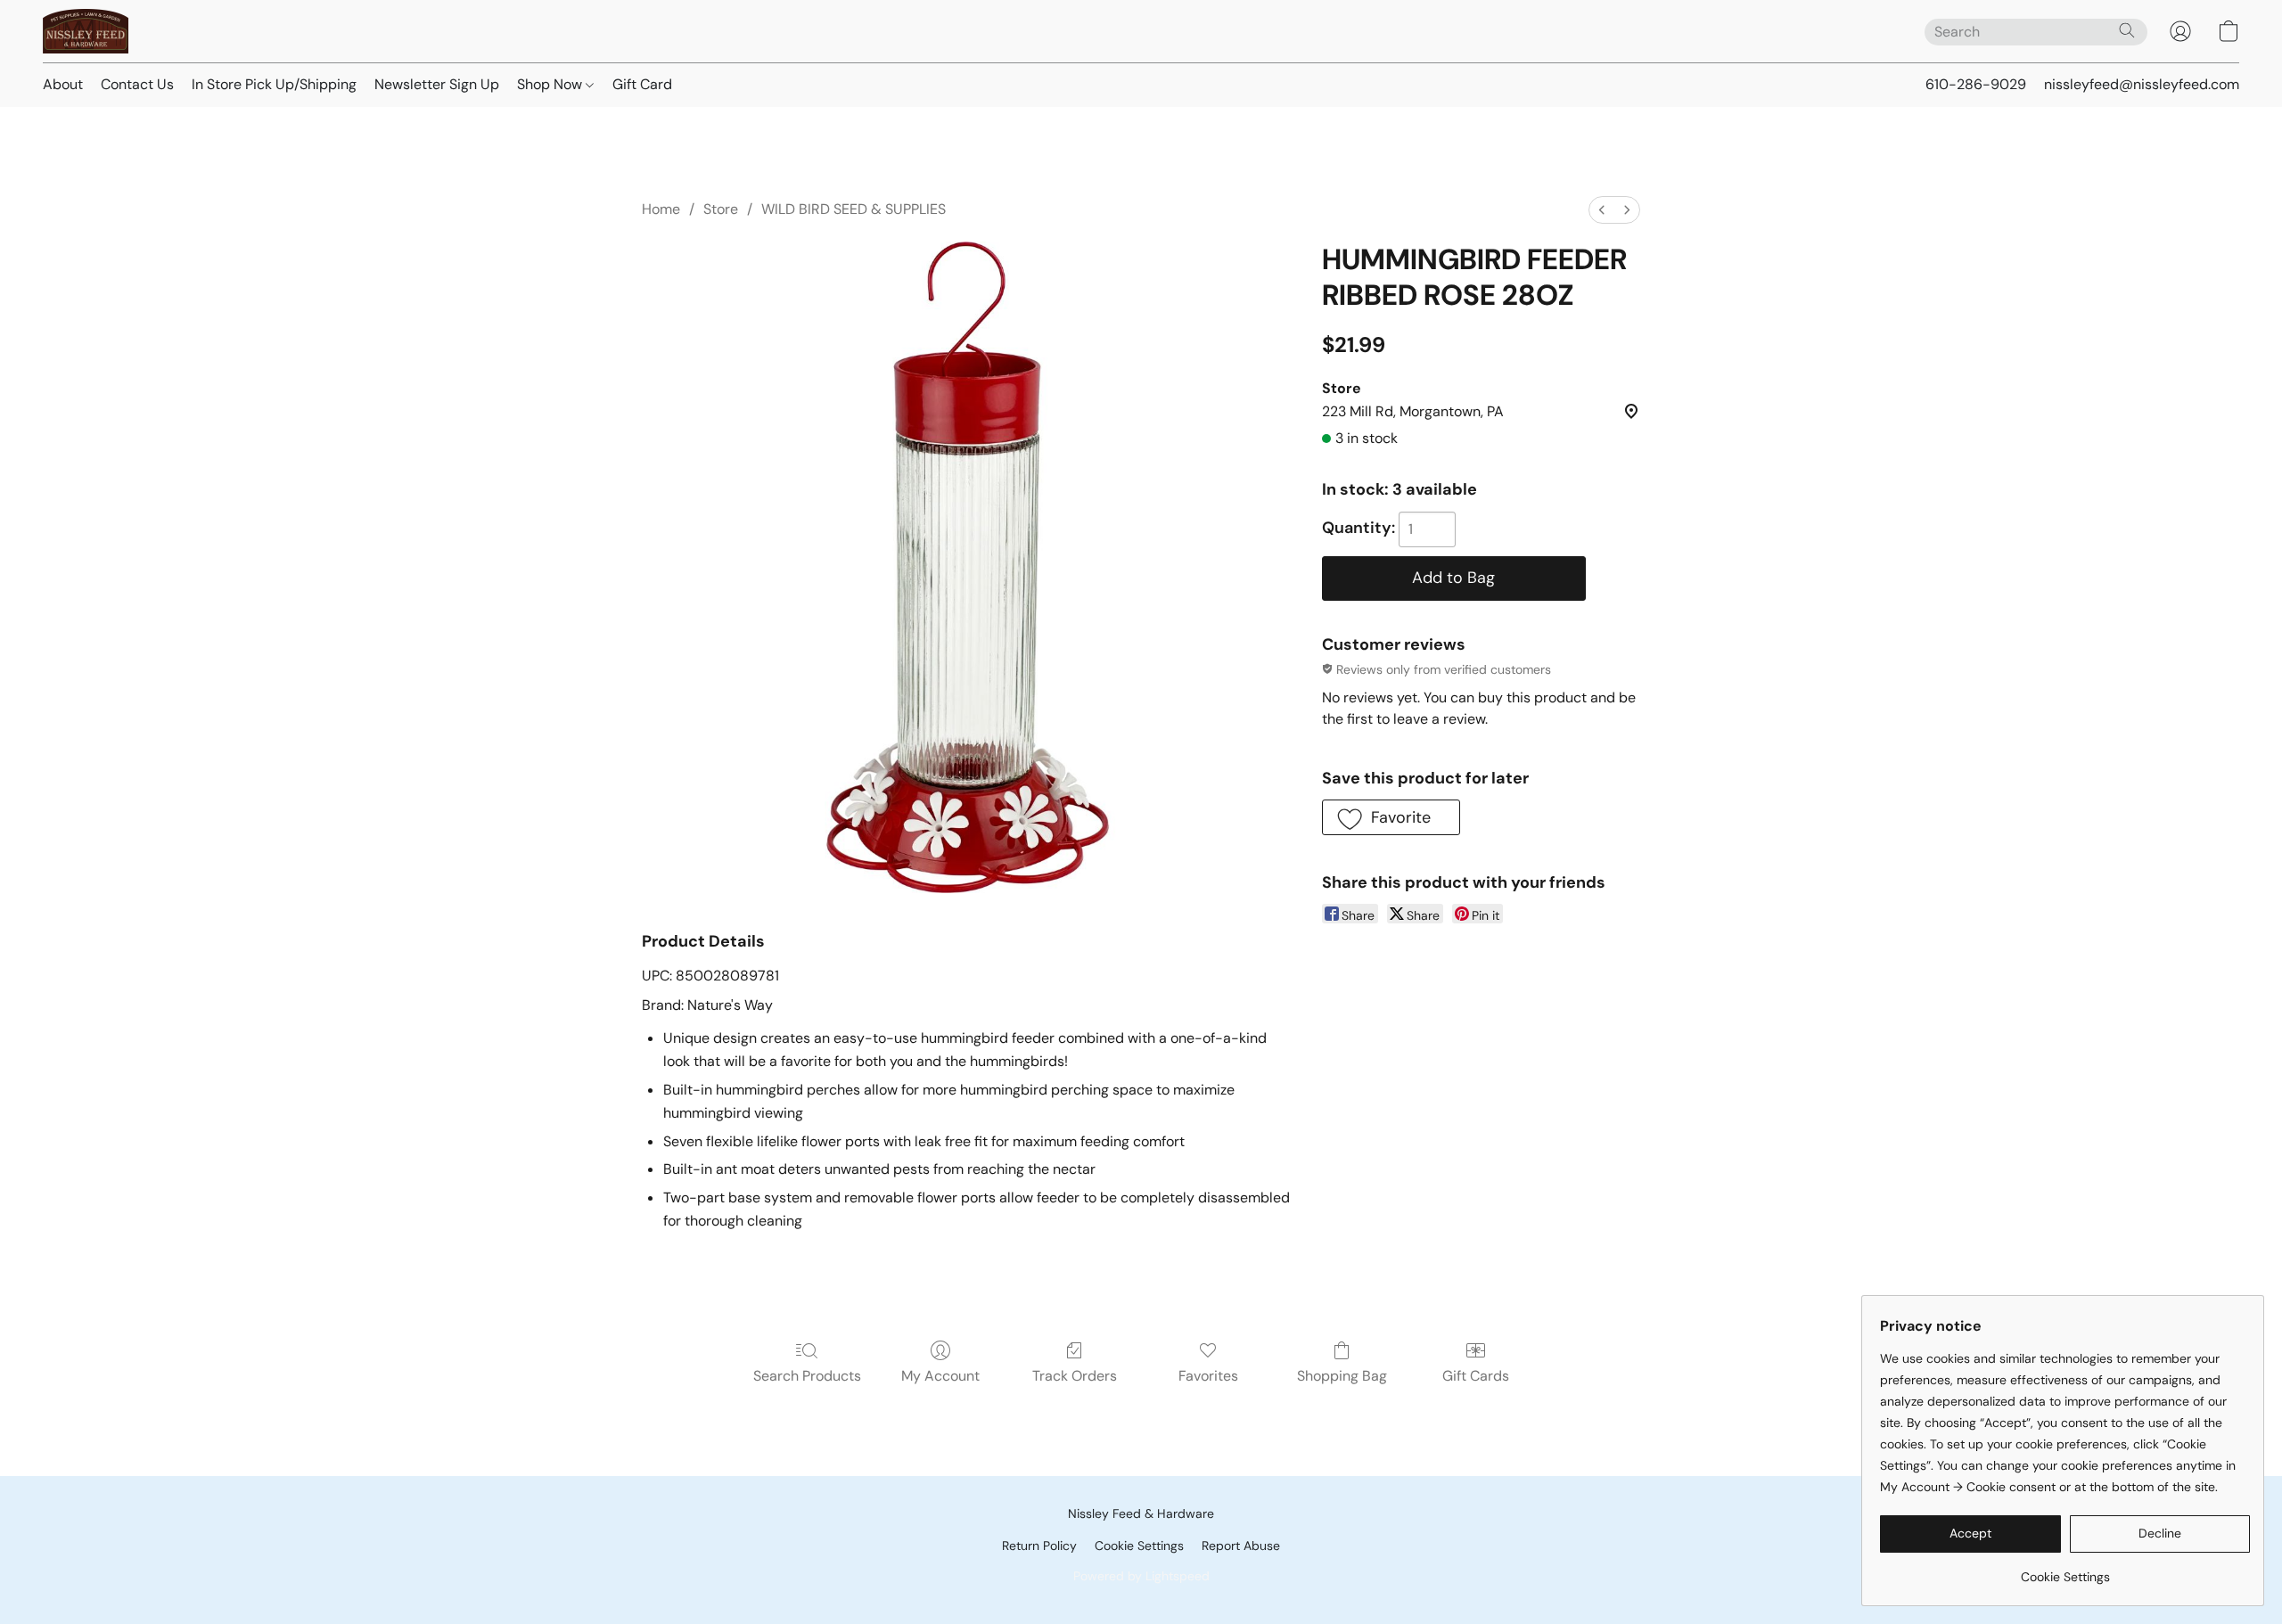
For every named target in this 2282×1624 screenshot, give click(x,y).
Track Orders (1075, 1376)
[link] (2065, 1570)
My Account (940, 1376)
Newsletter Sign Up (437, 84)
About (63, 84)
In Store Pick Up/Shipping (274, 84)
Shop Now (551, 84)
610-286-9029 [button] (1976, 84)
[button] (86, 31)
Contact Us (137, 84)
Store (721, 209)
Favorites (1208, 1376)
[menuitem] (1602, 210)
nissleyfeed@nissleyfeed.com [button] (2142, 84)
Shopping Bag (1342, 1376)
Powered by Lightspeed (1141, 1576)
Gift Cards (1476, 1376)
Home (661, 209)
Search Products (807, 1376)
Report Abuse (1241, 1546)
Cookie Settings (1139, 1546)
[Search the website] (2127, 30)
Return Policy (1039, 1546)
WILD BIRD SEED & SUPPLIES (854, 209)
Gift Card (642, 84)
